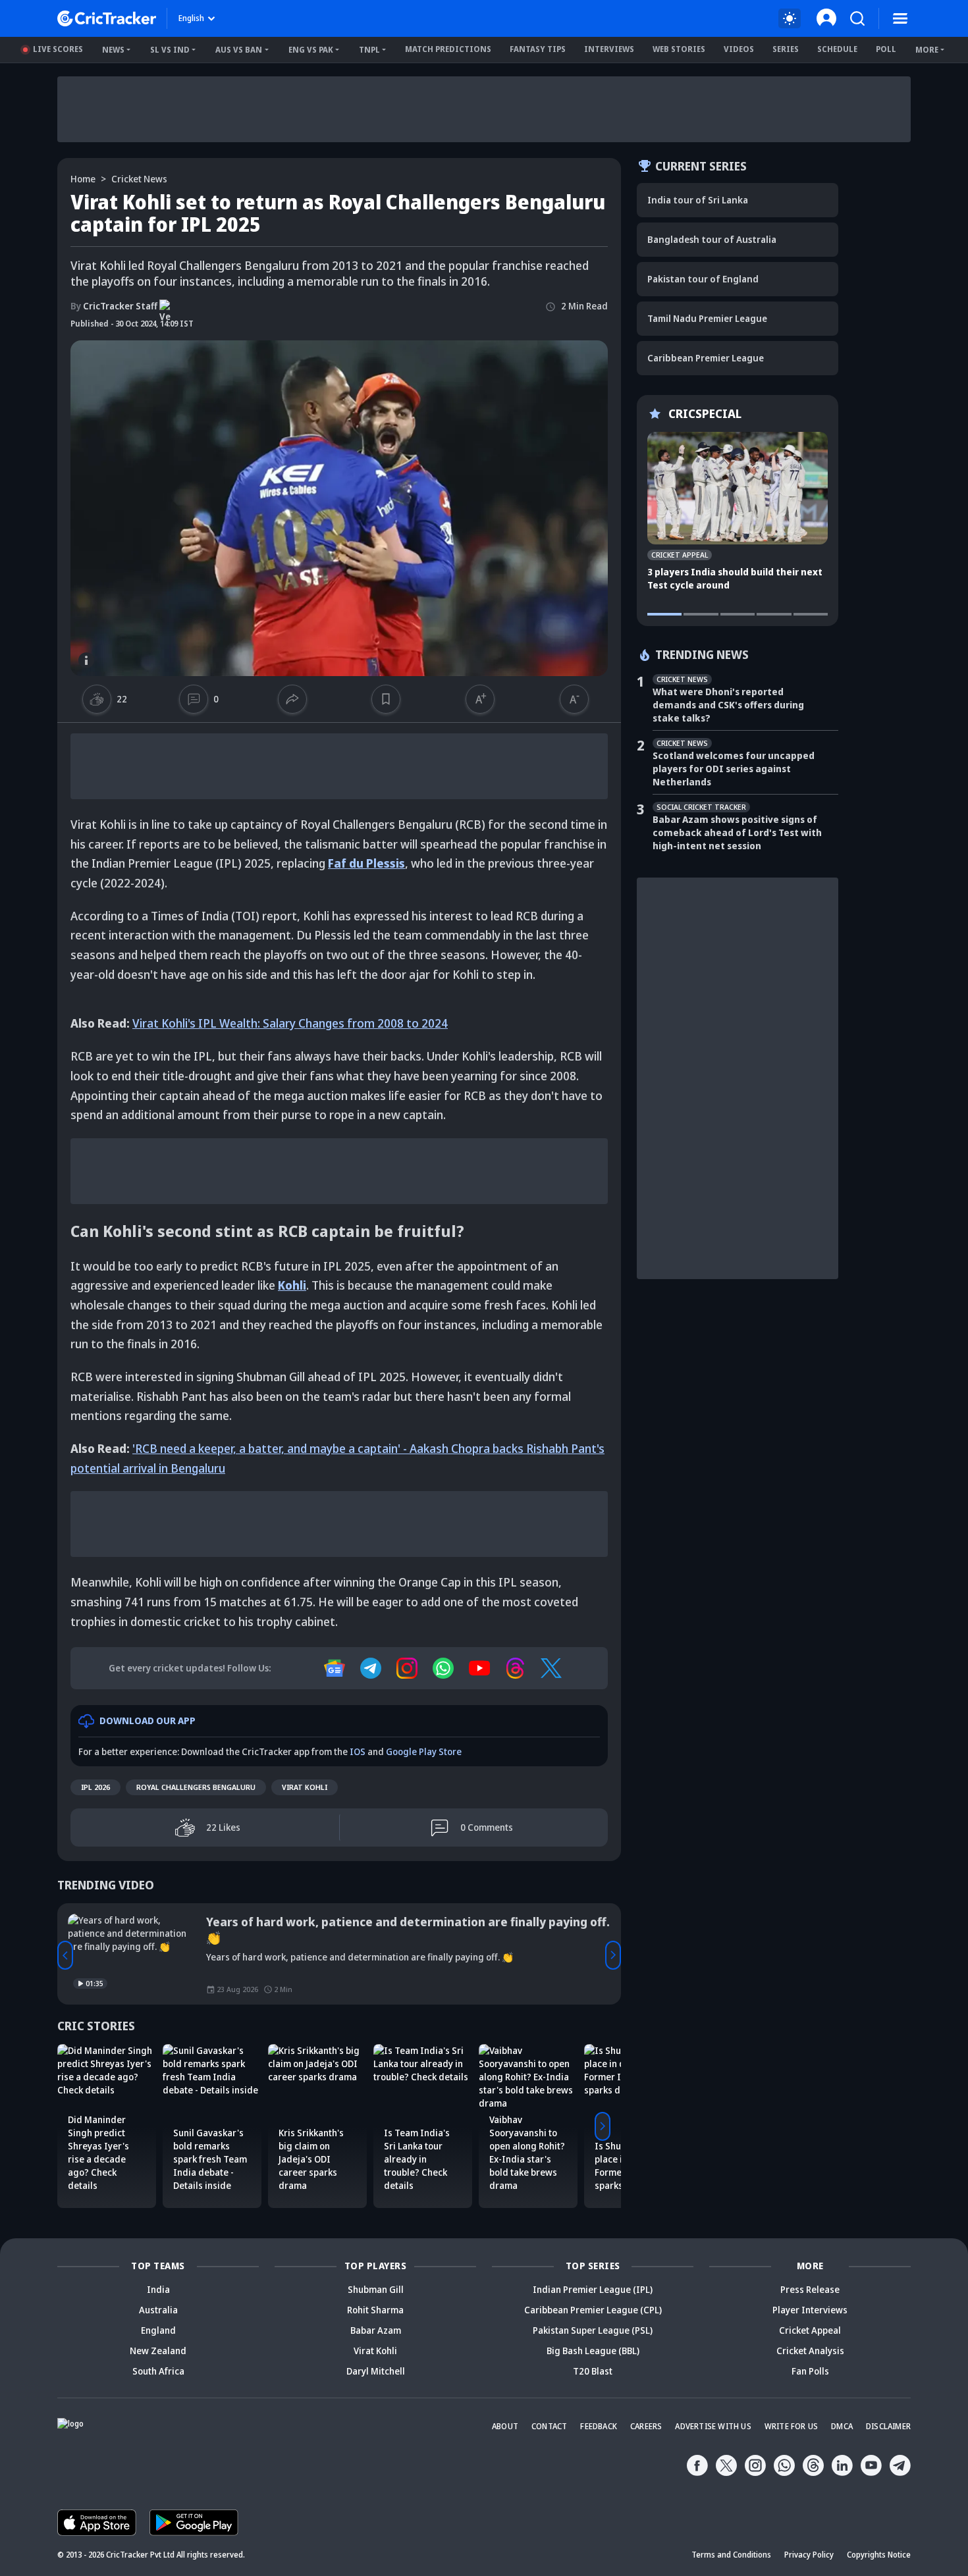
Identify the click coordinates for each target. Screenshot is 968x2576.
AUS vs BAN (239, 50)
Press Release (810, 2289)
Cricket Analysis (810, 2351)
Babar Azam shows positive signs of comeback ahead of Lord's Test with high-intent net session (737, 832)
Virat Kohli (305, 1787)
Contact (549, 2426)
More (927, 50)
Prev (65, 1955)
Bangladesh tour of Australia (712, 239)
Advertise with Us (713, 2426)
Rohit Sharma (375, 2310)
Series (786, 49)
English (191, 18)
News (113, 50)
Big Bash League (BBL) (593, 2351)
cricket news (139, 179)
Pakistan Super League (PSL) (593, 2330)
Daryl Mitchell (376, 2371)
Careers (646, 2426)
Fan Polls (810, 2371)
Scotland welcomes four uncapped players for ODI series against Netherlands (734, 769)
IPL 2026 (95, 1787)
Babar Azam (376, 2330)
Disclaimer (888, 2426)
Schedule (837, 49)
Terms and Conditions (731, 2555)
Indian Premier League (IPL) (593, 2289)
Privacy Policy (809, 2555)
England (158, 2330)
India (158, 2289)
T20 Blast (593, 2371)
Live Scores (58, 49)
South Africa (158, 2371)
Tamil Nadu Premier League (707, 318)
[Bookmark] (386, 699)
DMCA (842, 2426)
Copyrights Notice (879, 2555)
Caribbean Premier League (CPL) (593, 2310)
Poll (886, 49)
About (505, 2426)
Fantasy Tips (538, 49)
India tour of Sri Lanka (698, 200)
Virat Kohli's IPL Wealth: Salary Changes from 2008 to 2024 (290, 1023)
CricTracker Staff (114, 306)
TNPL (369, 50)
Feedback (599, 2426)
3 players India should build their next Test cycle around (735, 578)
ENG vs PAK (311, 50)
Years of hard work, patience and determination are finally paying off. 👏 (408, 1930)
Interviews (609, 49)
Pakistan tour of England (703, 279)
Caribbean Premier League (706, 358)
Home (83, 179)
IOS (358, 1751)
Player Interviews (810, 2310)
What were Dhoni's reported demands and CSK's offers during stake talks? (728, 705)
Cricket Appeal (810, 2330)
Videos (739, 49)
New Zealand (158, 2351)
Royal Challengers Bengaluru (196, 1787)
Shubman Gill (376, 2289)
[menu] (900, 18)
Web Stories (679, 49)
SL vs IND (170, 50)
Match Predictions (448, 49)
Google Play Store (424, 1751)
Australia (158, 2310)
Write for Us (791, 2426)
